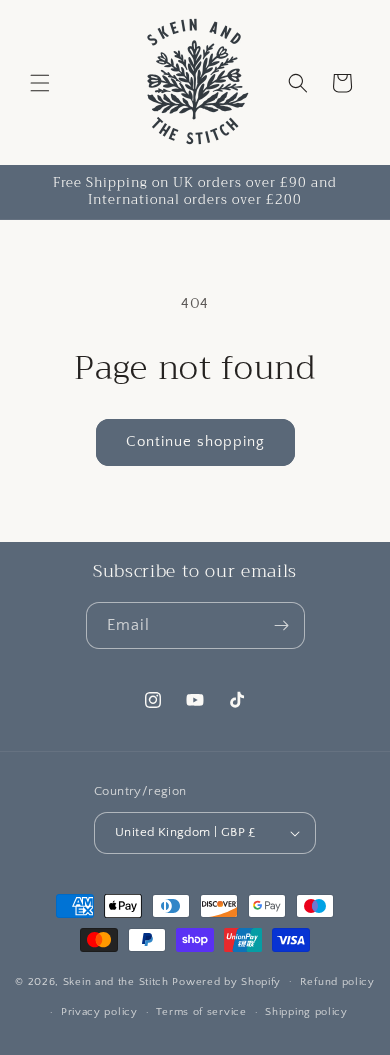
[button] (40, 83)
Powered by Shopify (226, 981)
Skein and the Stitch (118, 981)
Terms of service (201, 1012)
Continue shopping (195, 441)
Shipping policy (306, 1012)
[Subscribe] (282, 625)
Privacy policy (99, 1012)
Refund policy (337, 982)
